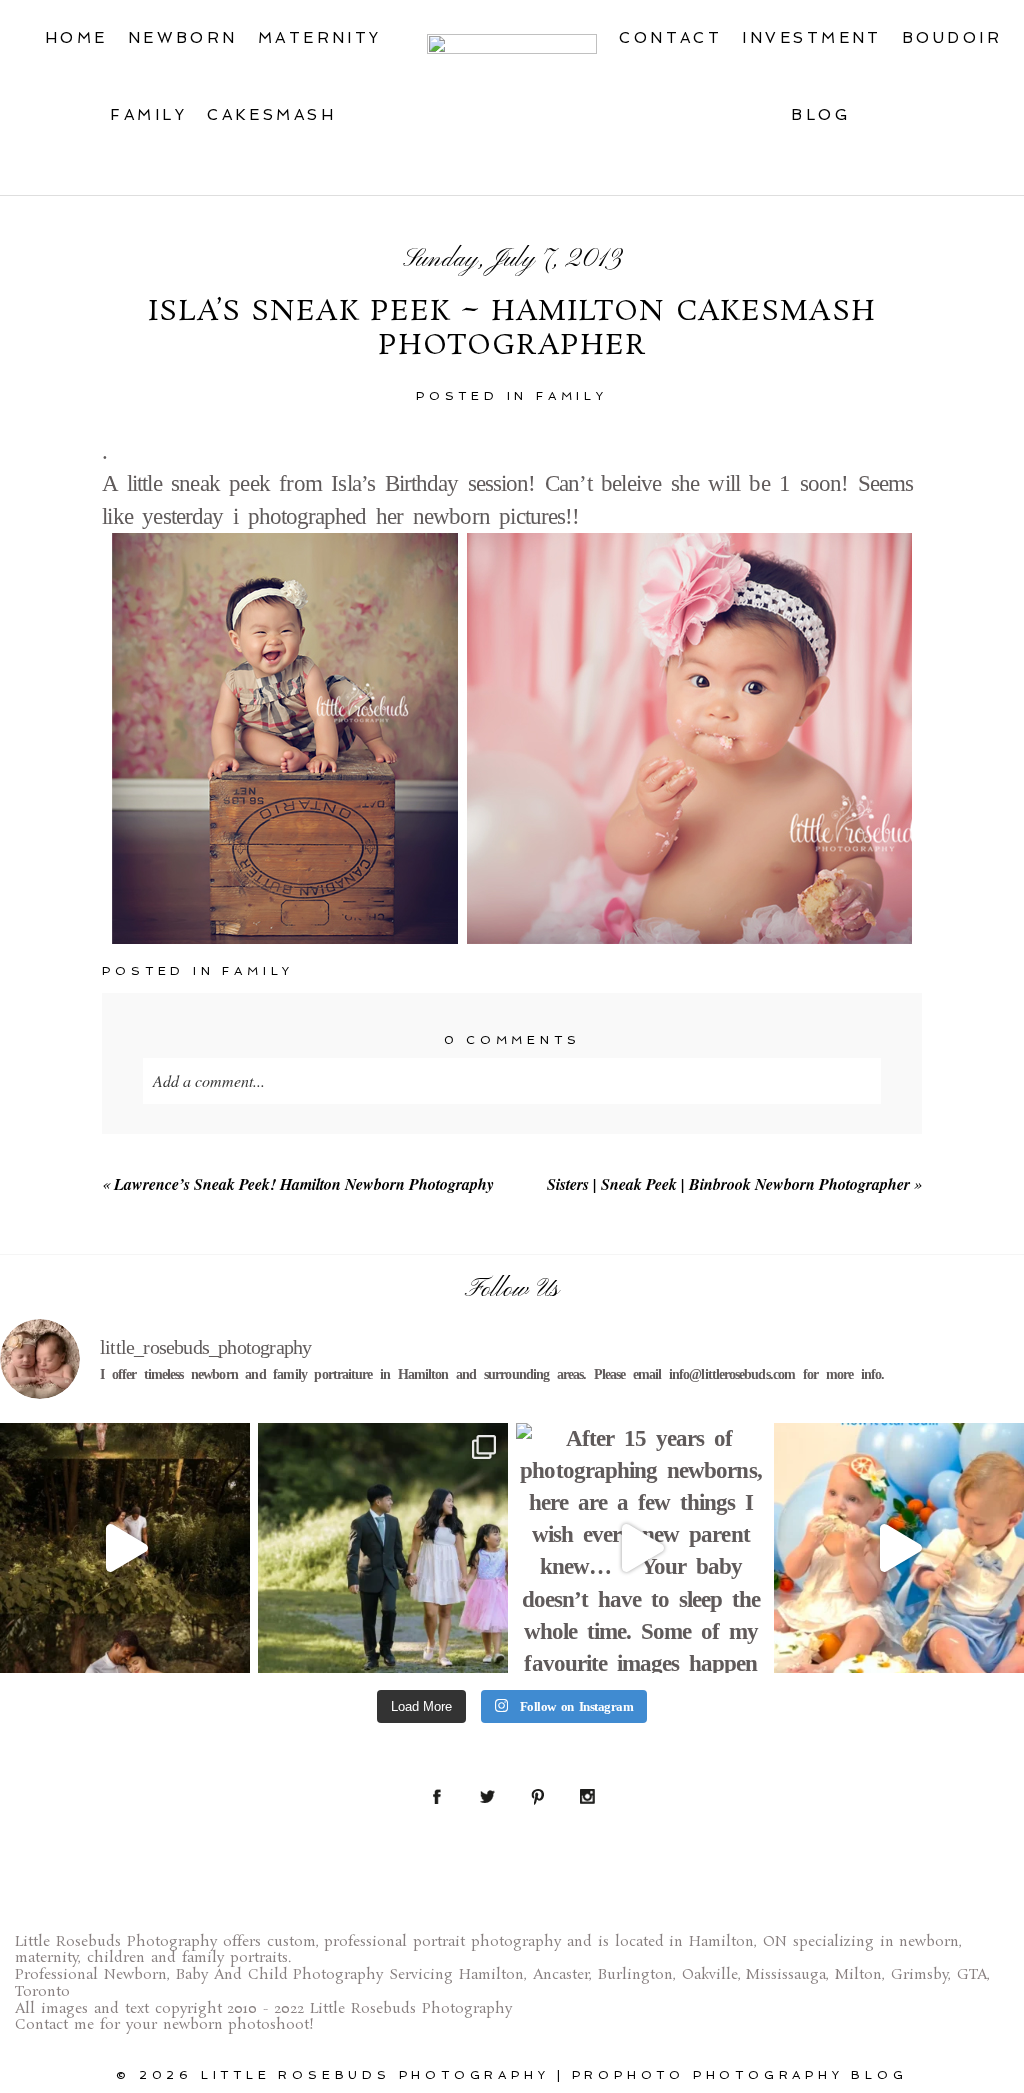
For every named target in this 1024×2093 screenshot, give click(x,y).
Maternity (320, 38)
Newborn (183, 38)
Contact (670, 38)
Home (76, 38)
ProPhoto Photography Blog (740, 2075)
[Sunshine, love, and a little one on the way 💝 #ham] (125, 1548)
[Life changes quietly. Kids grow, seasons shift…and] (383, 1548)
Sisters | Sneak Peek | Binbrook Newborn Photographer (728, 1184)
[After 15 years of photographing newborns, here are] (641, 1548)
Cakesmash (271, 115)
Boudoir (952, 38)
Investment (812, 38)
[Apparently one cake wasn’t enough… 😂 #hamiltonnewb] (899, 1548)
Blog (820, 115)
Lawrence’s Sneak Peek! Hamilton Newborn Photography (304, 1184)
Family (148, 115)
